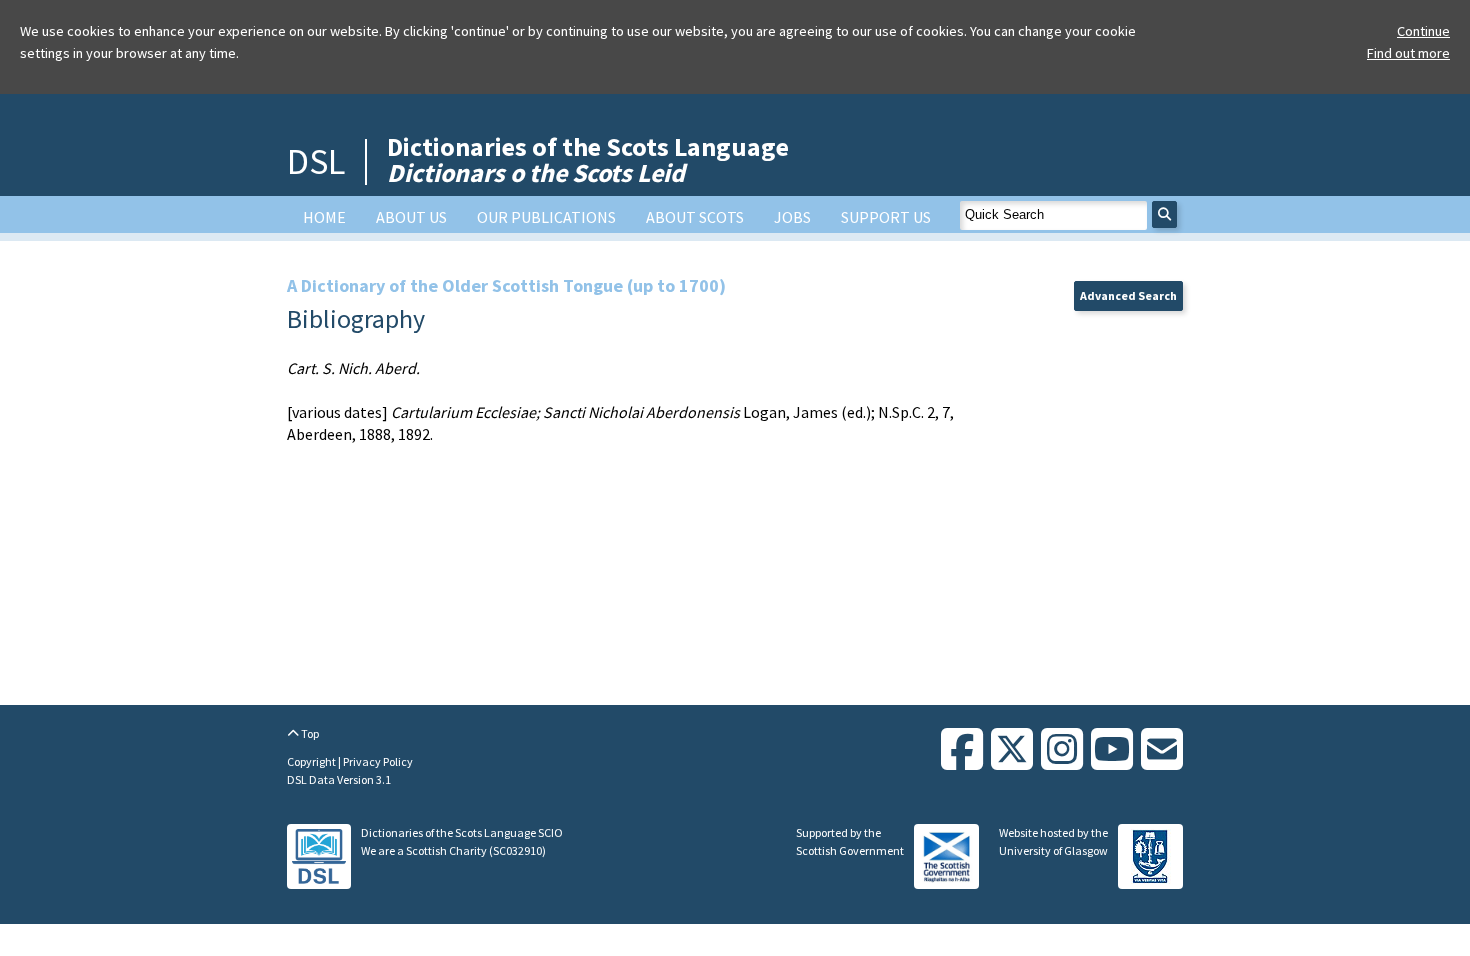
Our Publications (546, 217)
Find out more (1408, 53)
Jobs (792, 217)
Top (309, 733)
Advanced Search (1128, 295)
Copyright (312, 761)
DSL (316, 161)
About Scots (695, 217)
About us (411, 217)
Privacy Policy (378, 761)
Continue (1423, 31)
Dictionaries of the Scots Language (588, 159)
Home (324, 217)
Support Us (886, 217)
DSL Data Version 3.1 (339, 779)
